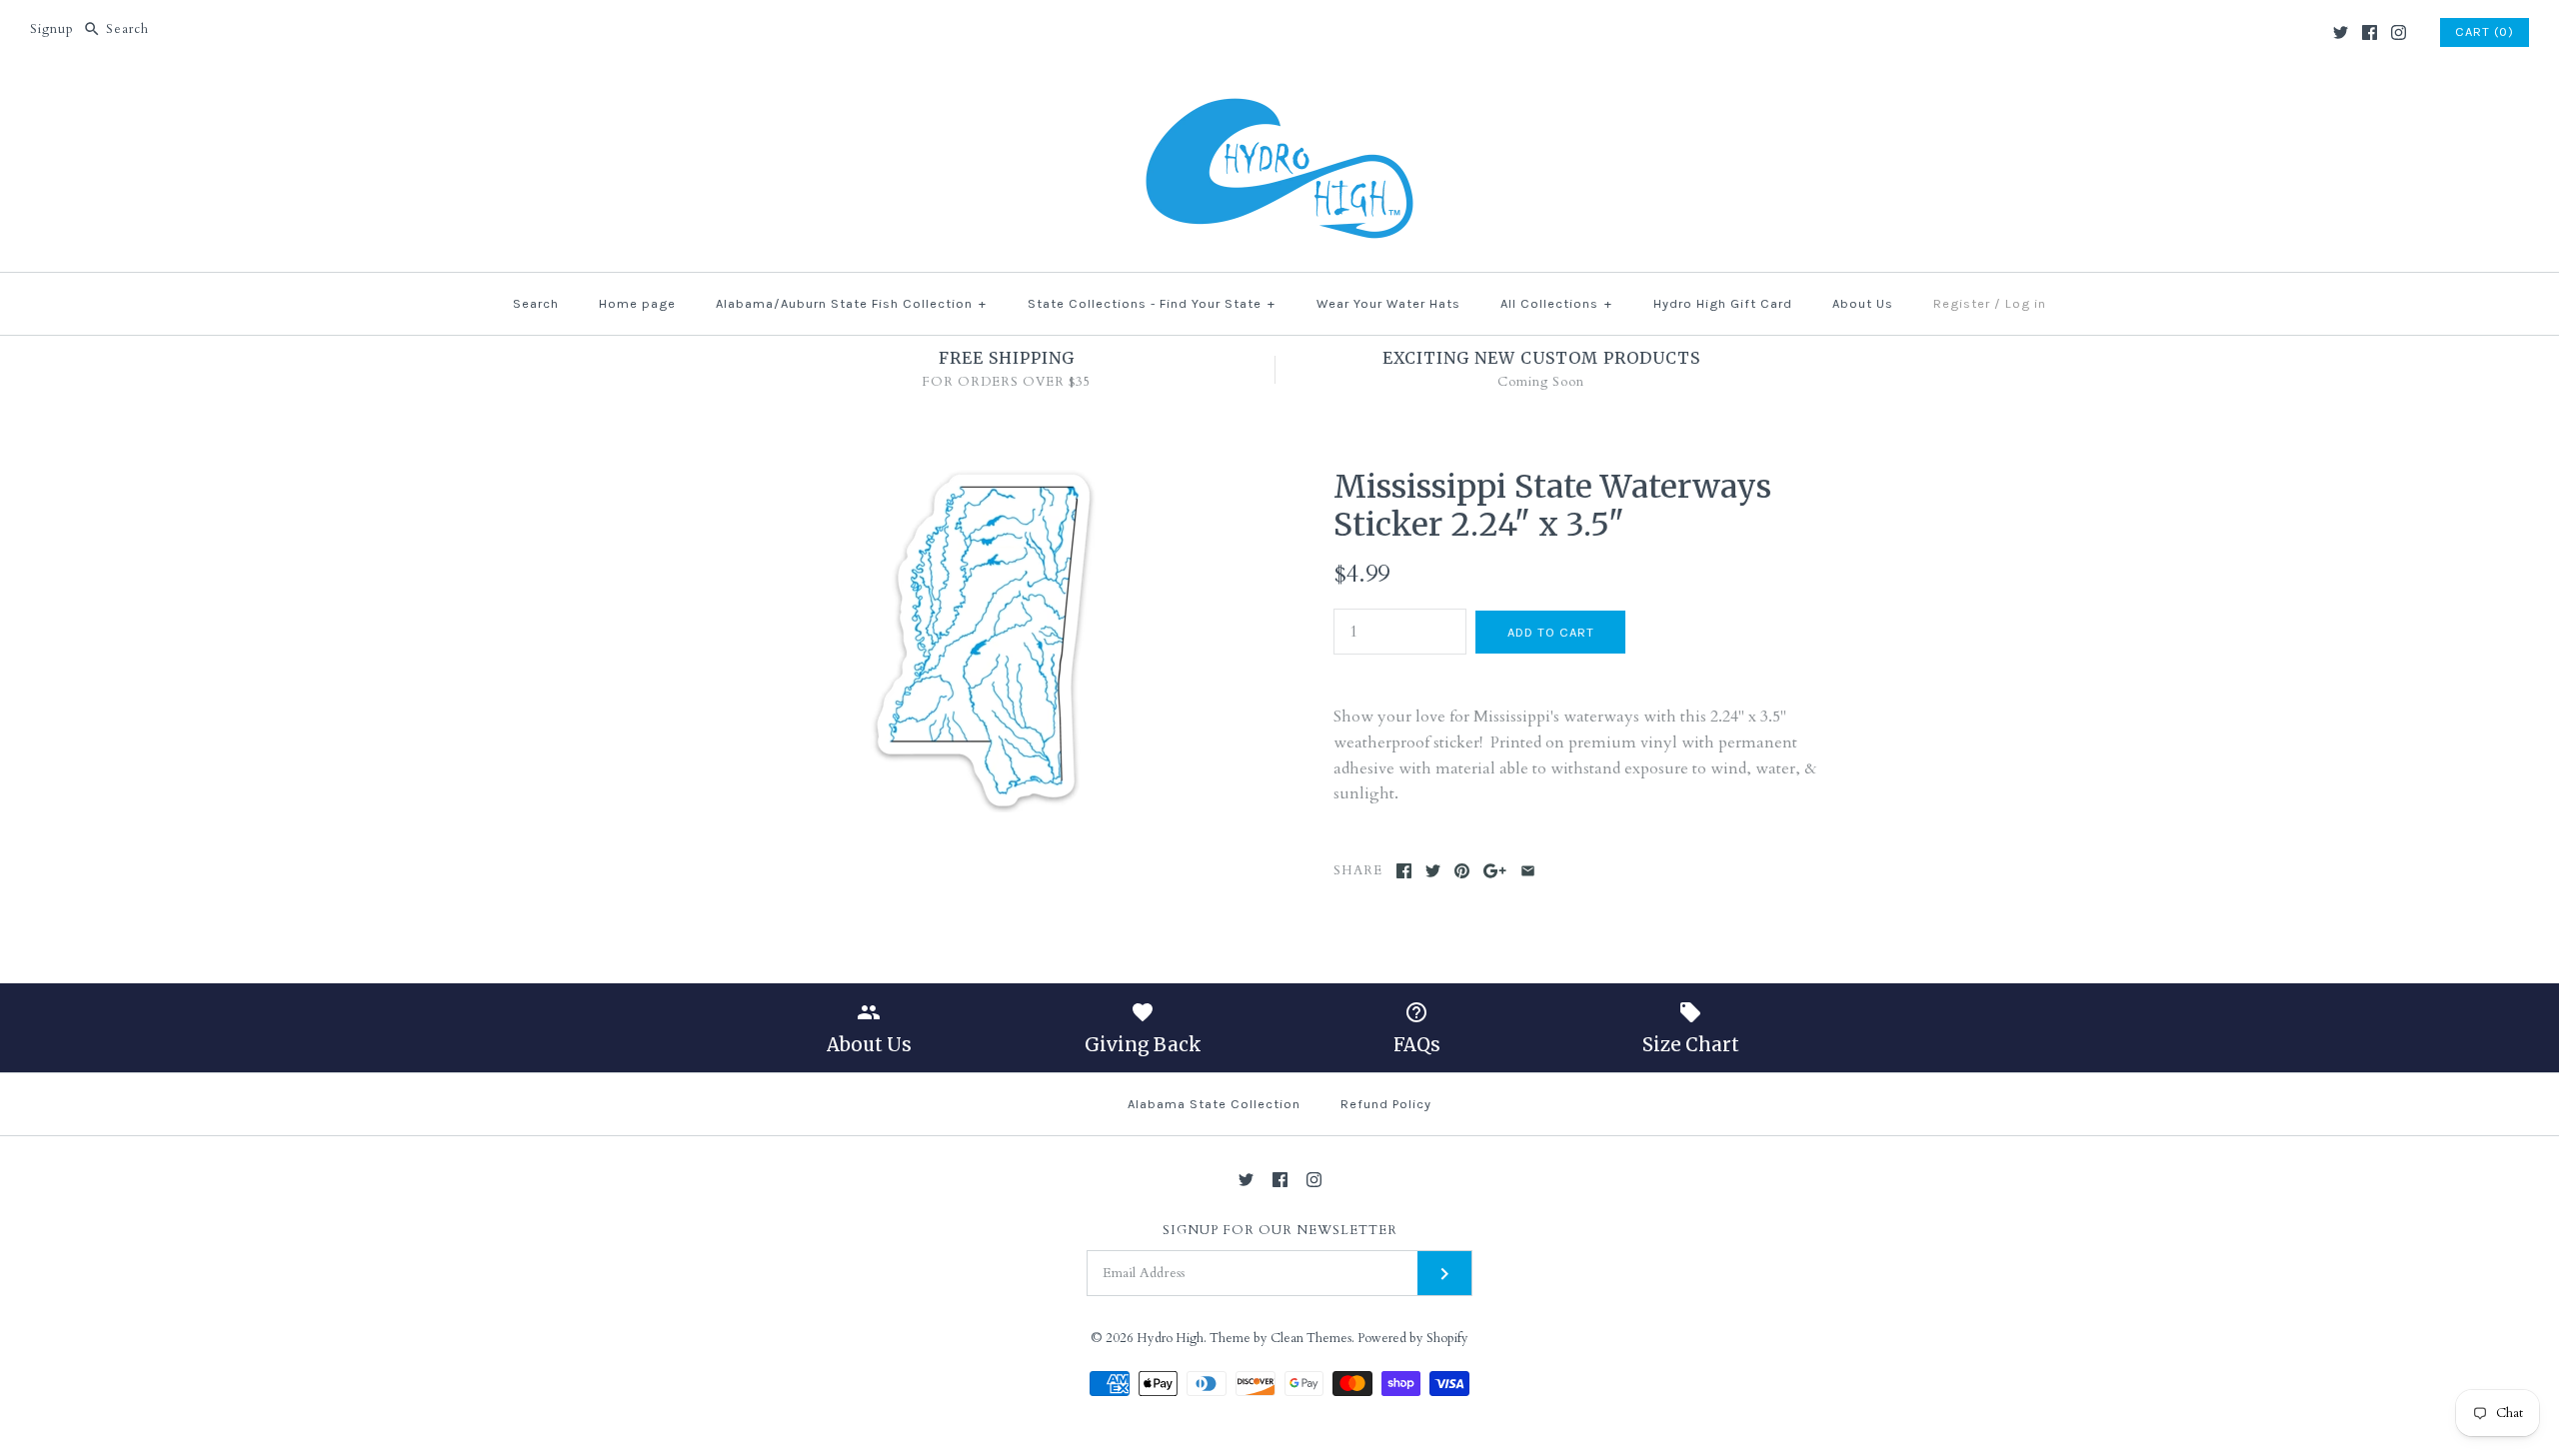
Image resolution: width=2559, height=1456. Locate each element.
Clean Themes (1311, 1338)
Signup (52, 29)
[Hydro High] (1279, 97)
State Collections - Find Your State (1152, 303)
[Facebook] (2370, 32)
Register (1962, 303)
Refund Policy (1386, 1104)
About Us (1863, 303)
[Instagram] (2399, 32)
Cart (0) (2485, 31)
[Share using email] (1528, 871)
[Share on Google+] (1495, 871)
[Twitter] (2341, 32)
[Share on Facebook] (1404, 871)
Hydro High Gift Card (1723, 303)
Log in (2026, 303)
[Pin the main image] (1462, 871)
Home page (637, 303)
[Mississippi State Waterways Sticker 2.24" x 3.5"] (983, 480)
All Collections (1556, 303)
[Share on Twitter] (1433, 871)
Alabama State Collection (1214, 1104)
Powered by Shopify (1413, 1338)
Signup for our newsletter (1280, 1231)
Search (536, 303)
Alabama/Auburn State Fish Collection (851, 303)
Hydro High (1170, 1338)
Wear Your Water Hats (1388, 303)
